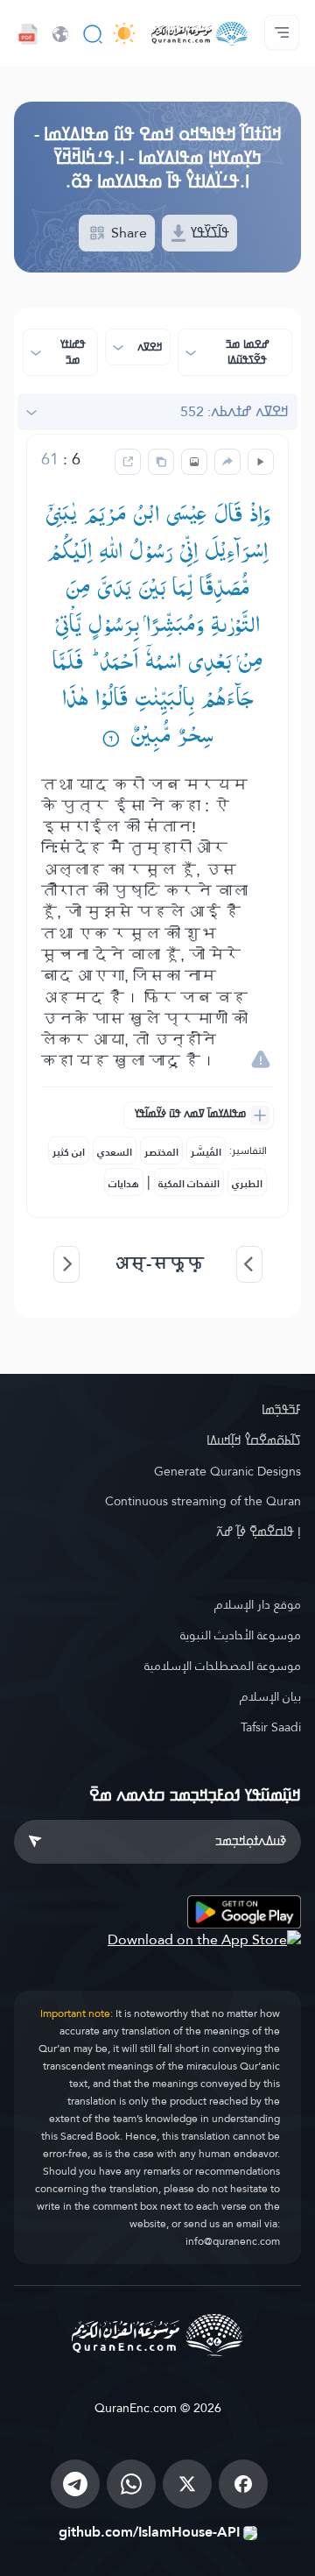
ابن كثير (69, 1152)
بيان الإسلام (270, 1696)
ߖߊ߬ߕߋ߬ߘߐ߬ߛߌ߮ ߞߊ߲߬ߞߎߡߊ (254, 1440)
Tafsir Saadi (271, 1727)
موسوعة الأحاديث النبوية (241, 1635)
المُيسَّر (206, 1152)
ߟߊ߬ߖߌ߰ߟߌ (208, 233)
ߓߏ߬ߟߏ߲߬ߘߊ (281, 1410)
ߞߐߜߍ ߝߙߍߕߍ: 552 (234, 411)
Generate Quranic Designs (227, 1471)
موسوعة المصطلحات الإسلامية (223, 1666)
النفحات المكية (189, 1184)
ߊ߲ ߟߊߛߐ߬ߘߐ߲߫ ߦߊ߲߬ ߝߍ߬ (259, 1532)
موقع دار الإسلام (258, 1604)
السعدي (115, 1152)
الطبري (247, 1184)
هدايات (124, 1184)
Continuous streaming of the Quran (203, 1501)
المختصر (161, 1152)
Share (127, 233)
